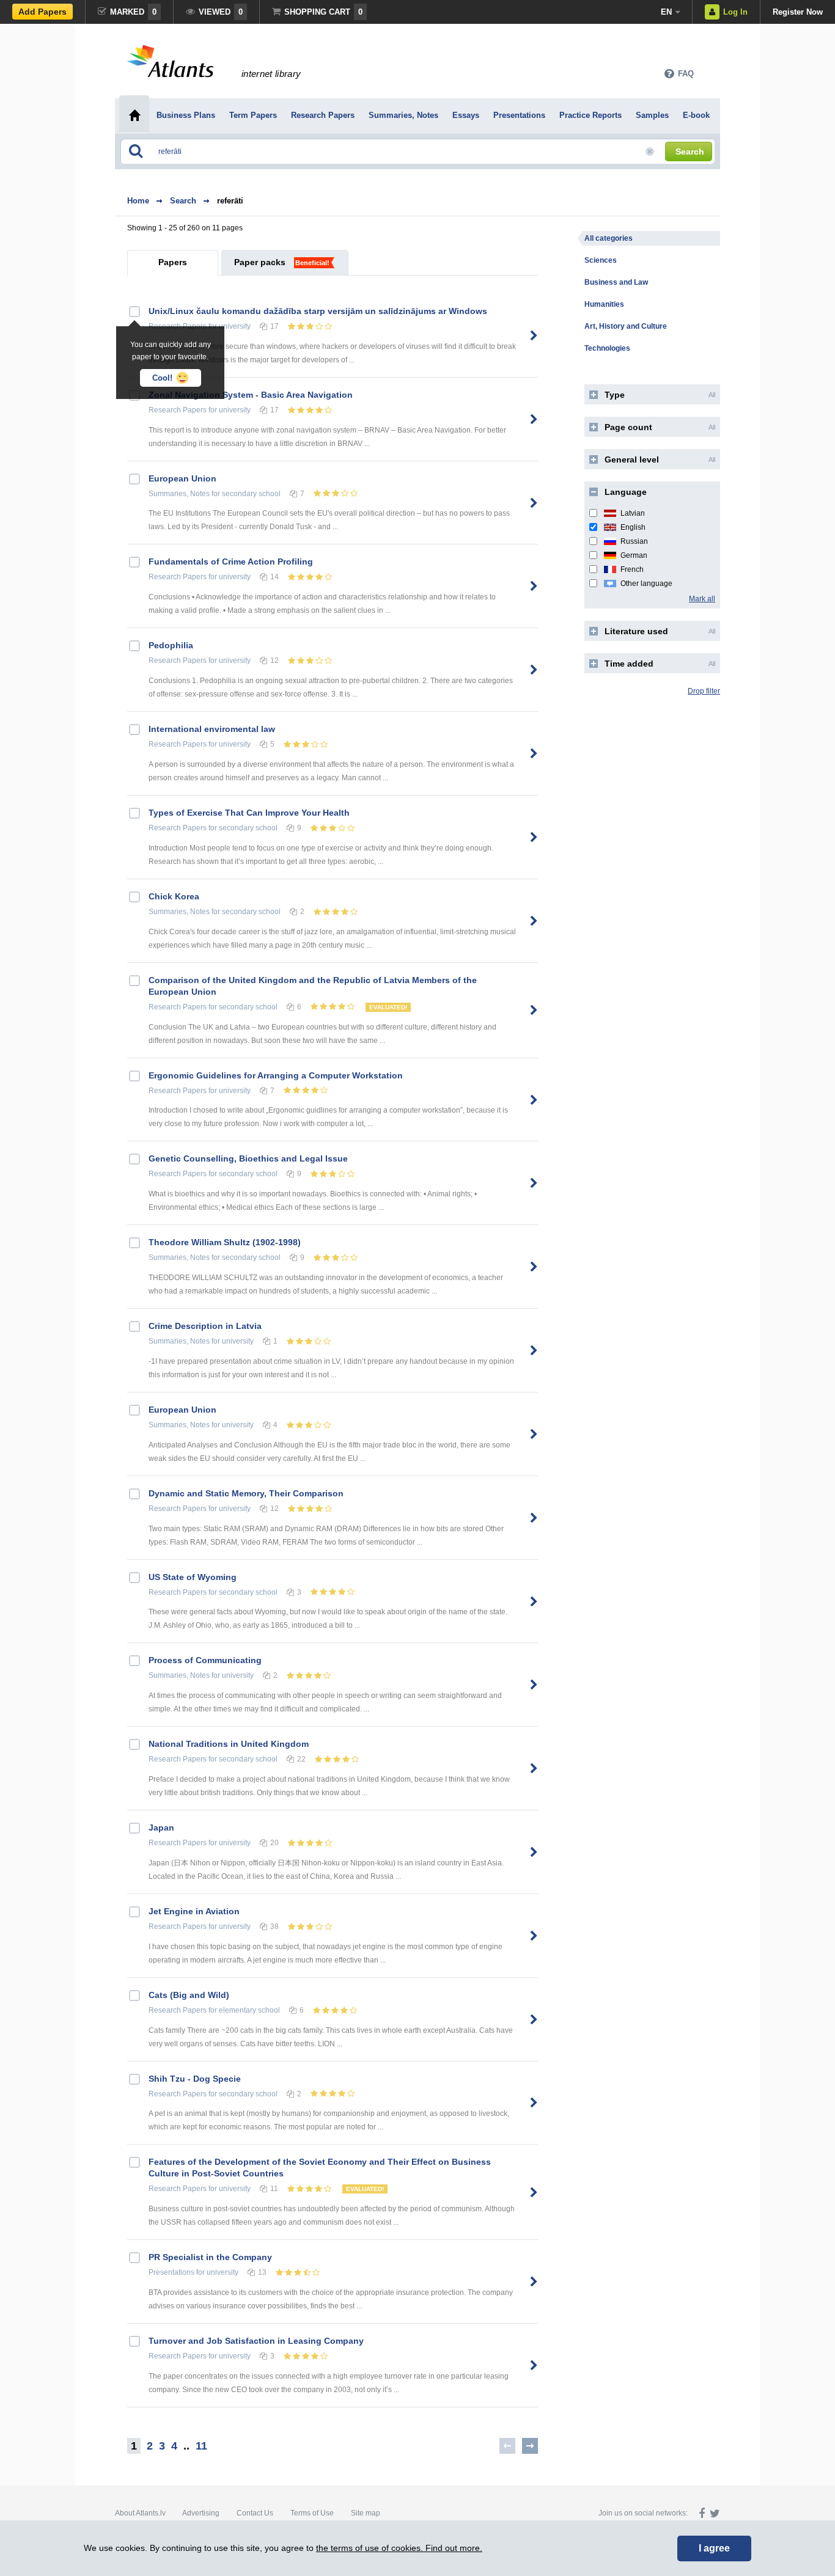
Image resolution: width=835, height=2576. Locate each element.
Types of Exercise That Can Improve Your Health (249, 813)
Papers (173, 262)
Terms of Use (312, 2513)
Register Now (798, 12)
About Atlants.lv (140, 2513)
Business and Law (616, 282)
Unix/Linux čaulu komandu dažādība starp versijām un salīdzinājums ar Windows (318, 311)
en (666, 12)
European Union (182, 478)
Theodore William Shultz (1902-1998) (225, 1242)
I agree (714, 2548)
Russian (634, 541)
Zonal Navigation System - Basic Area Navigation (251, 395)
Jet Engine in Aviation (194, 1911)
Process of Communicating (205, 1660)
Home (138, 201)
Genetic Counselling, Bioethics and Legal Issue (248, 1158)
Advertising (201, 2513)
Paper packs (260, 262)
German (634, 555)
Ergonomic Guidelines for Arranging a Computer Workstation (276, 1075)
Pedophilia (171, 645)
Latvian (633, 513)
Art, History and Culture (626, 326)
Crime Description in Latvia (205, 1326)
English (633, 527)
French (632, 569)
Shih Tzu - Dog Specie (195, 2079)
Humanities (604, 304)
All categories (609, 238)
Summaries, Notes (179, 494)
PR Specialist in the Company (210, 2257)
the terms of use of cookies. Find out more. (399, 2548)
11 (201, 2446)
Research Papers (178, 410)
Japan (161, 1828)
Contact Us (255, 2513)
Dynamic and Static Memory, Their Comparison (246, 1493)
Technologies (607, 348)
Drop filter (704, 691)
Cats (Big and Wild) (189, 1995)
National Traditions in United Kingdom (229, 1744)
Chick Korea (174, 896)
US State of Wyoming (193, 1577)
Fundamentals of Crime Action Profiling (231, 562)
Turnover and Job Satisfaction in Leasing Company (256, 2341)
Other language (646, 584)
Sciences (601, 260)
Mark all (702, 599)
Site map (366, 2513)
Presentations (171, 2272)
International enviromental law (212, 729)
